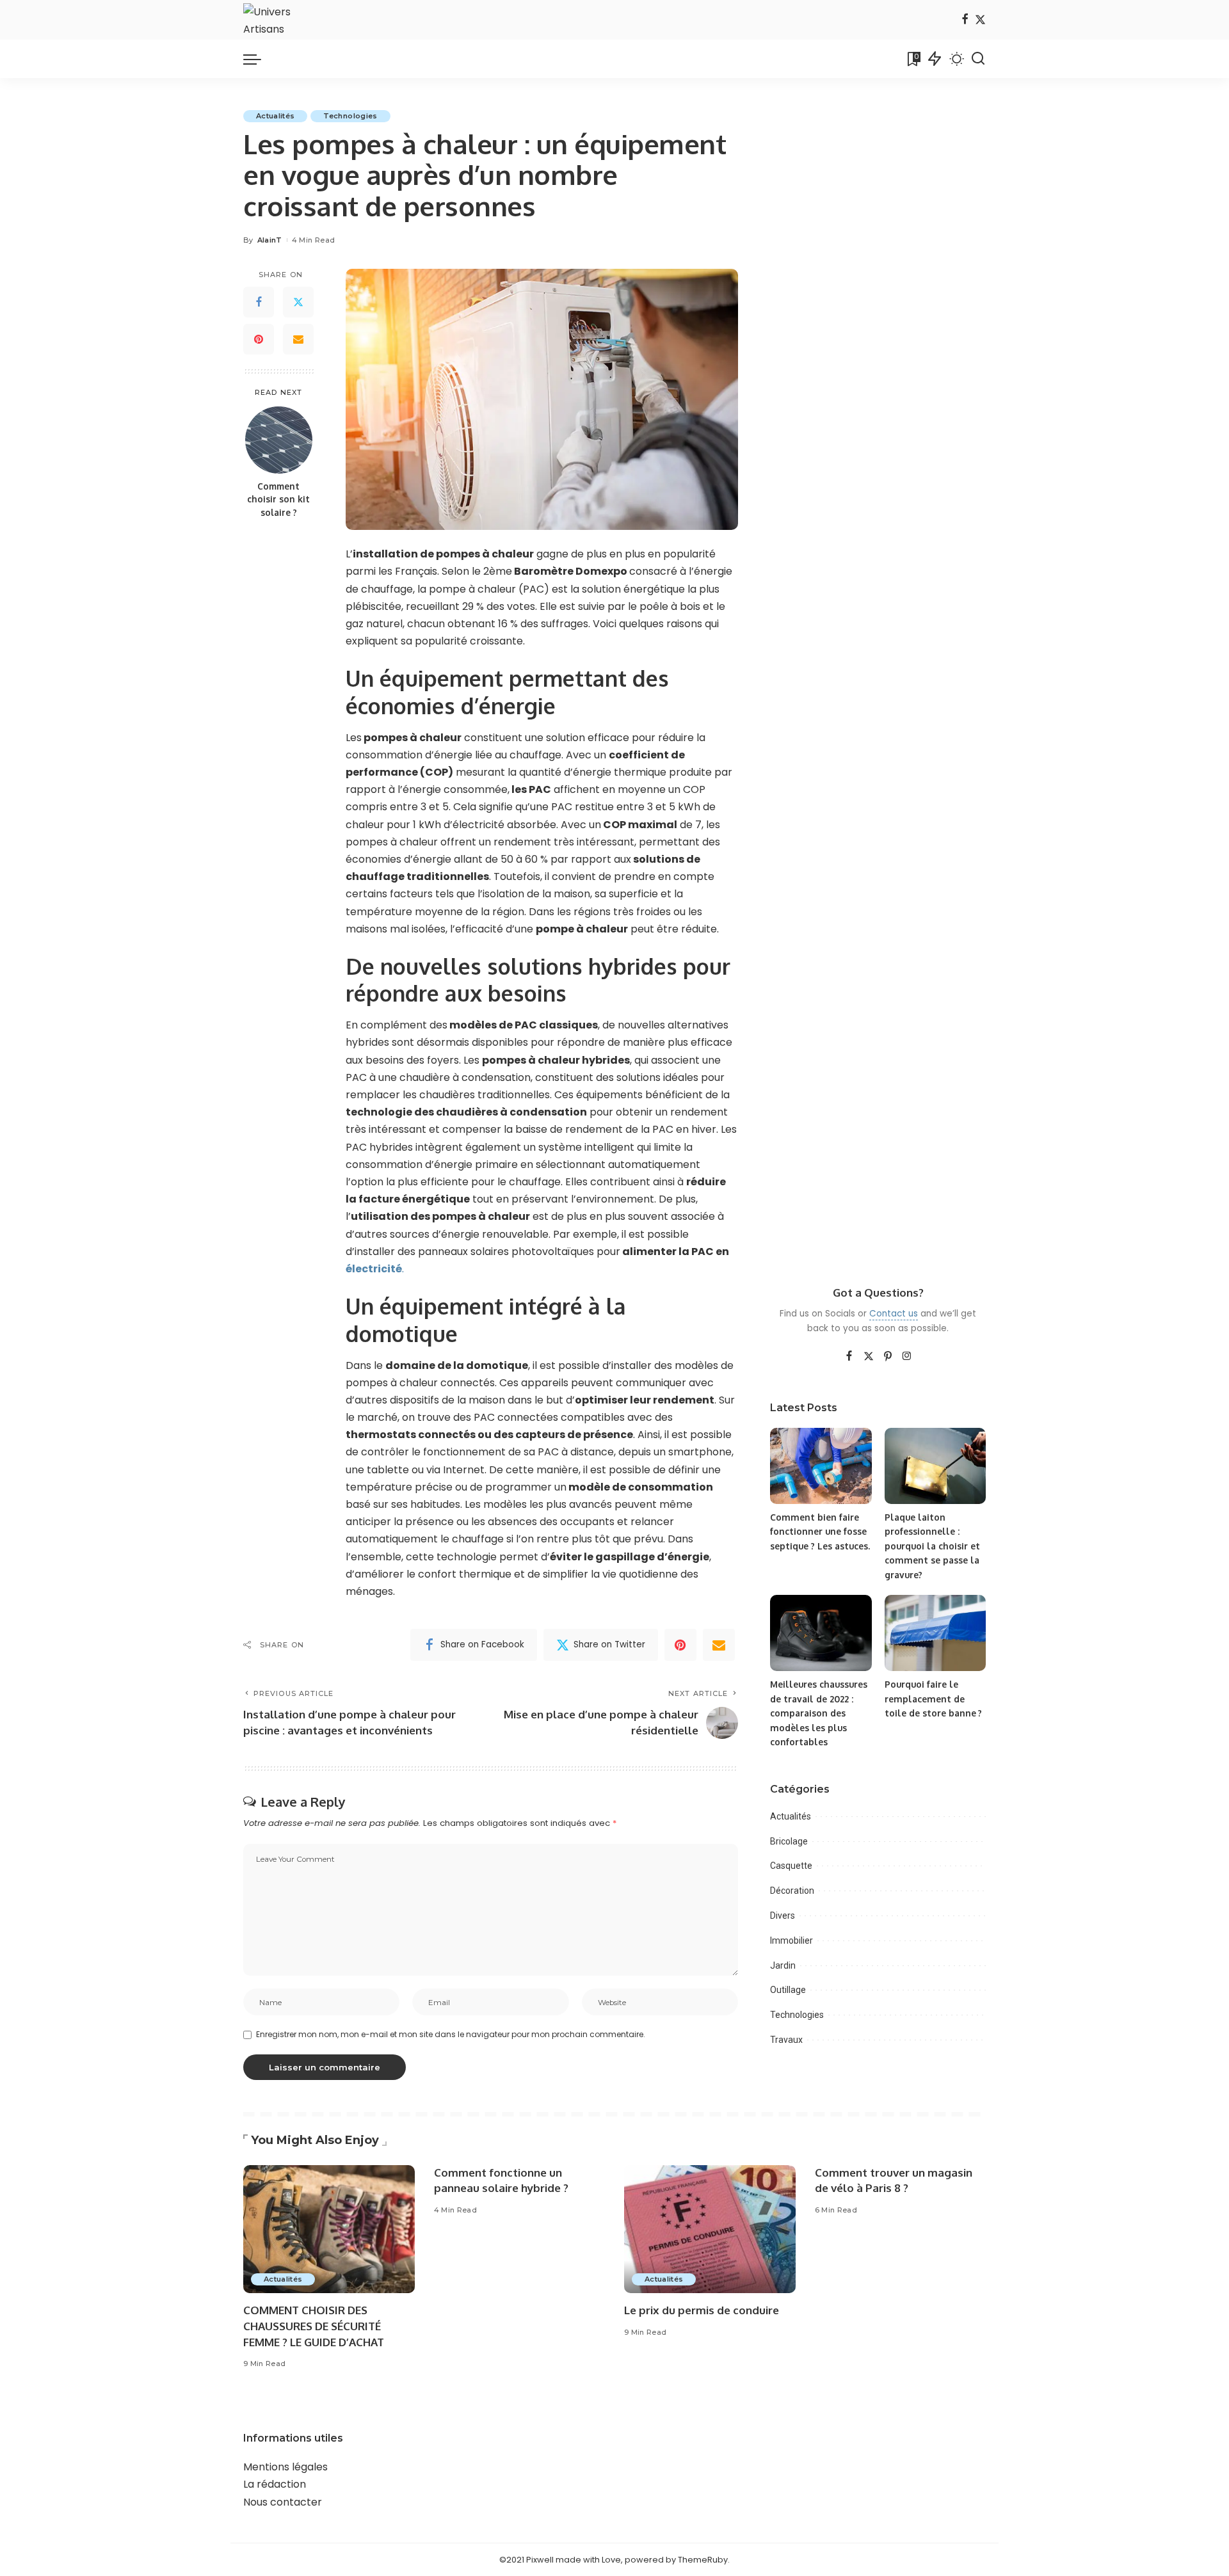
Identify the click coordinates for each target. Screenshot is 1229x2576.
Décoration (792, 1891)
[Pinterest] (259, 339)
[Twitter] (980, 20)
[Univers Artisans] (276, 20)
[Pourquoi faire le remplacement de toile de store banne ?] (935, 1633)
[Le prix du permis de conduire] (710, 2229)
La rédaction (275, 2484)
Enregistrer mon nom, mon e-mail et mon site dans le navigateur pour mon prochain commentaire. (451, 2034)
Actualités (275, 116)
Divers (783, 1916)
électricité (374, 1269)
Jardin (783, 1965)
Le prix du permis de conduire (702, 2310)
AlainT (270, 240)
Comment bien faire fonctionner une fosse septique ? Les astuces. (820, 1532)
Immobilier (791, 1940)
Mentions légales (285, 2467)
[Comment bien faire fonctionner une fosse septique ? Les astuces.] (821, 1466)
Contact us (894, 1314)
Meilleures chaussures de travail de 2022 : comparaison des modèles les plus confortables (819, 1713)
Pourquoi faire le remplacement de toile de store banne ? (933, 1699)
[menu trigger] (259, 59)
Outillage (788, 1990)
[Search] (978, 59)
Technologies (350, 116)
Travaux (786, 2040)
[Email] (298, 339)
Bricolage (789, 1841)
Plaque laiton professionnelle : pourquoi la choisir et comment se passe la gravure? (932, 1546)
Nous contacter (283, 2502)
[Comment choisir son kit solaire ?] (279, 440)
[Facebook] (965, 20)
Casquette (791, 1866)
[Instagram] (907, 1357)
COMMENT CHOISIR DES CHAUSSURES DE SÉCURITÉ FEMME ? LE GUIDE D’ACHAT (314, 2326)
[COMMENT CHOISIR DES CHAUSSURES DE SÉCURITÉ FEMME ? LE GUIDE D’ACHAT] (329, 2229)
